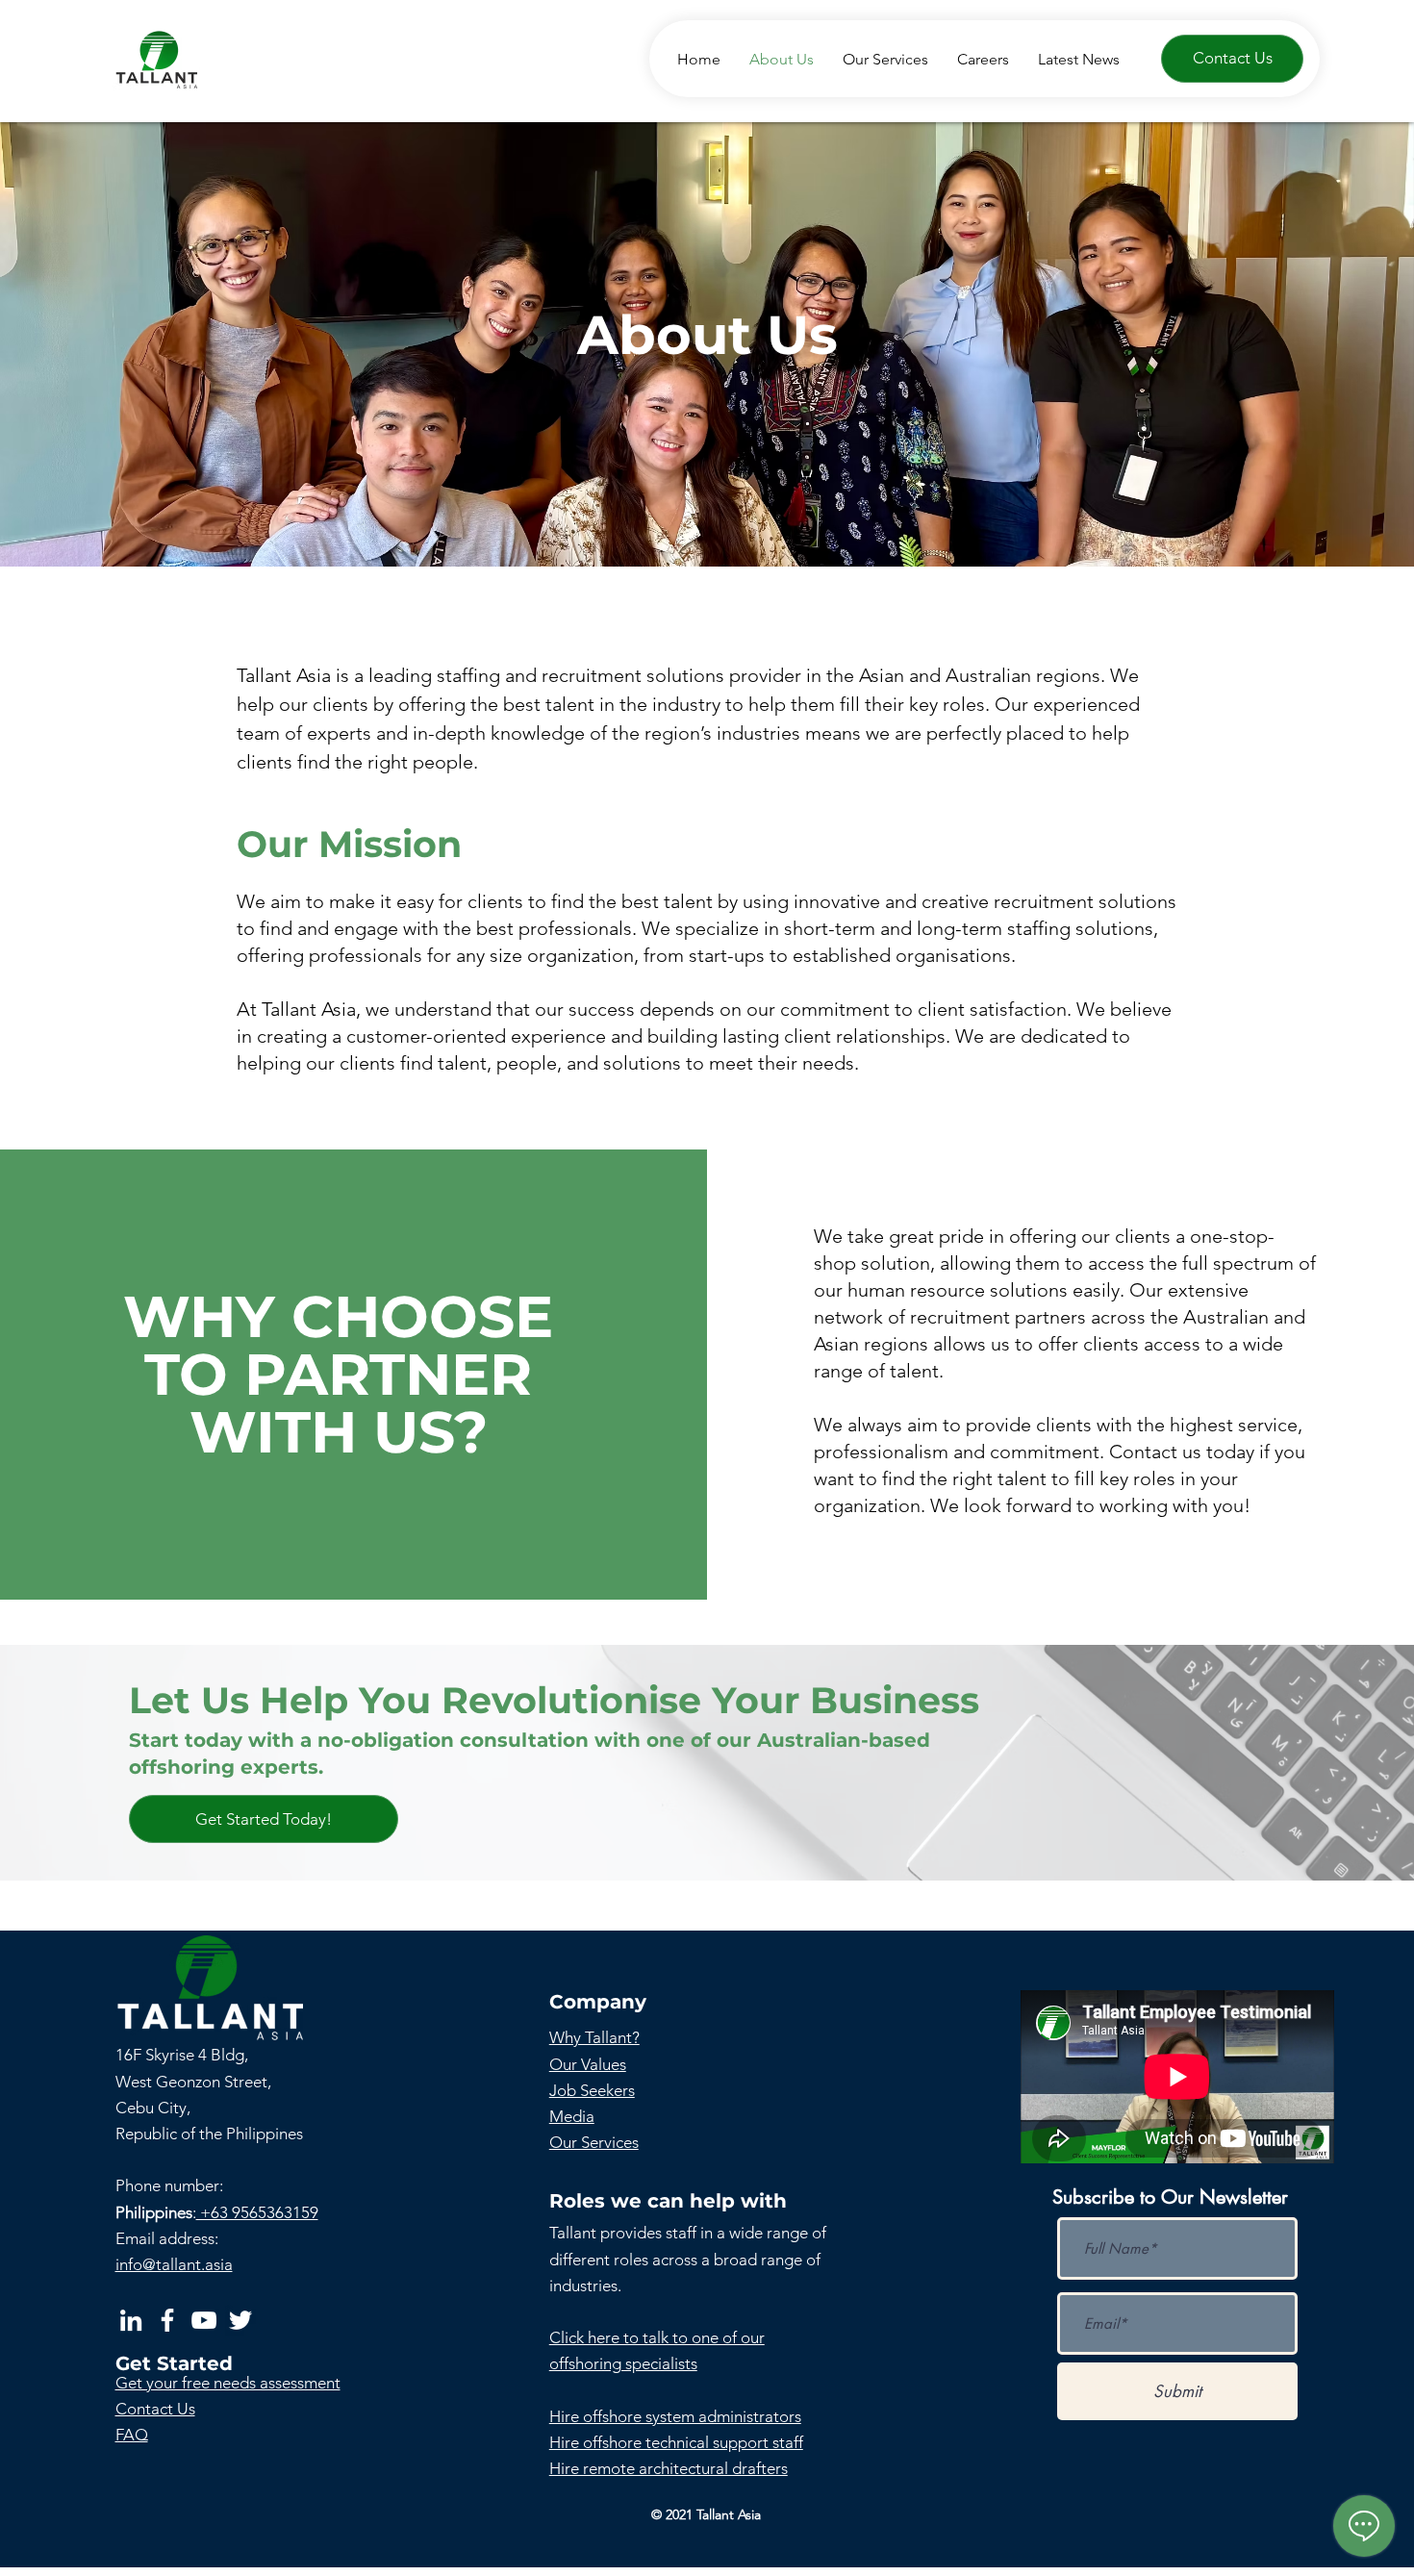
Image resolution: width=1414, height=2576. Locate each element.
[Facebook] (167, 2320)
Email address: (167, 2238)
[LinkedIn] (131, 2320)
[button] (264, 1819)
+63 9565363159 (257, 2212)
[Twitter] (240, 2320)
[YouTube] (204, 2320)
